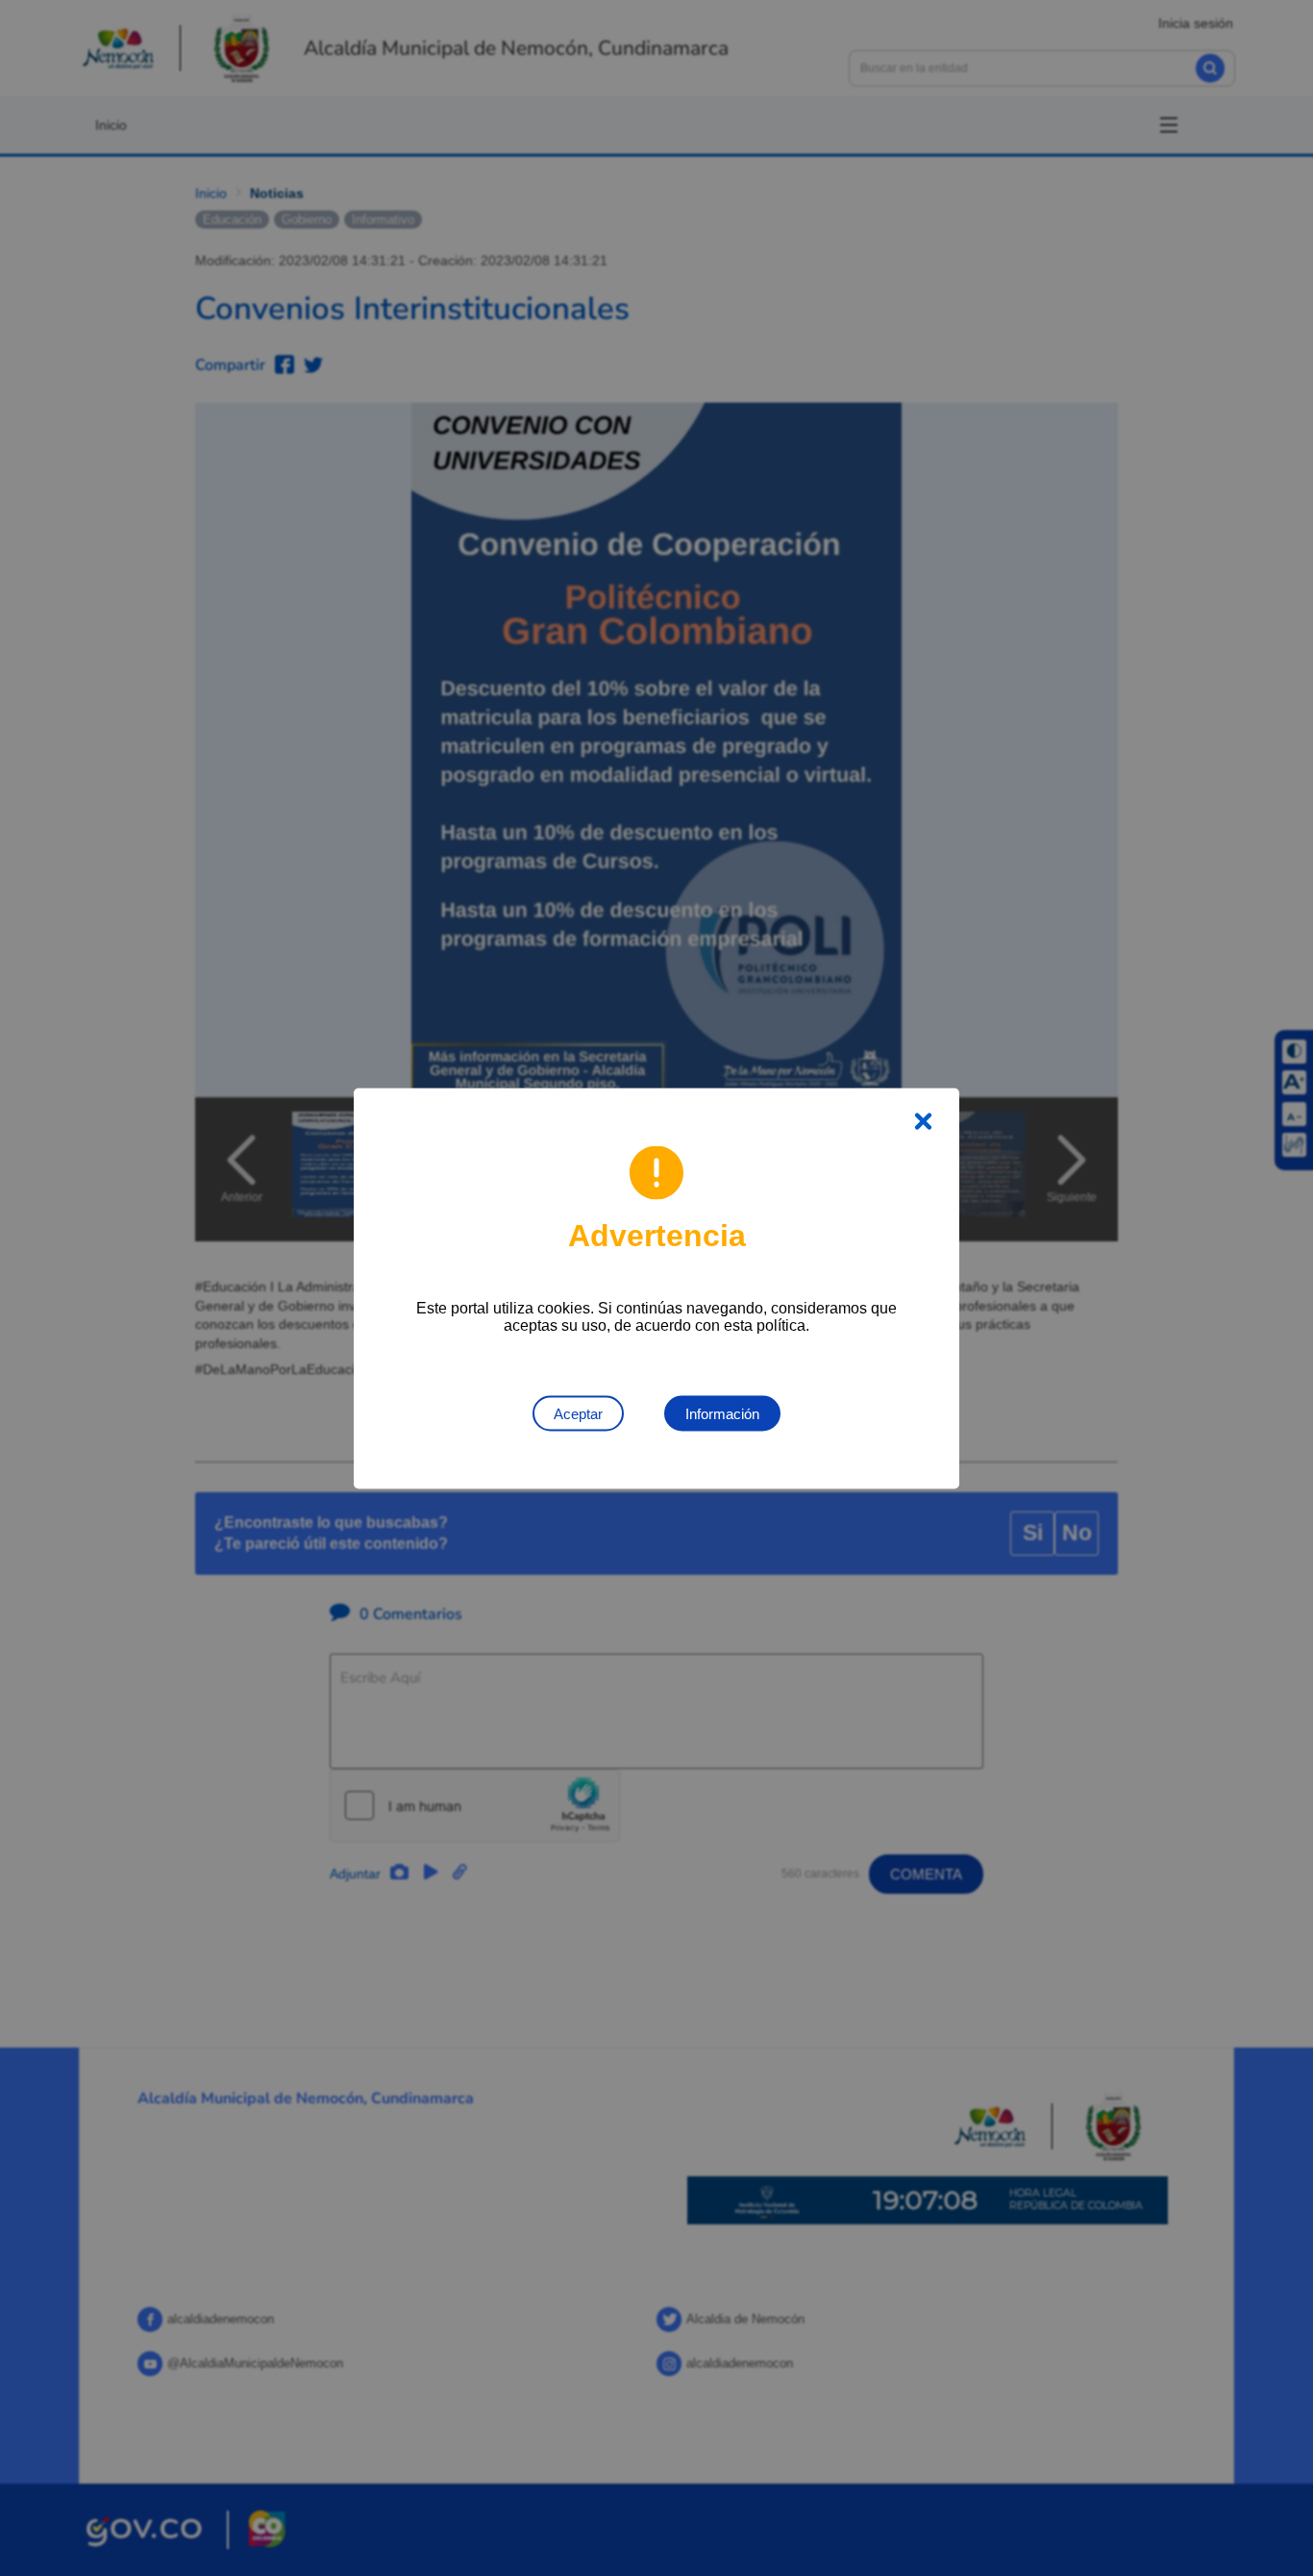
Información (722, 1413)
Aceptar (578, 1413)
